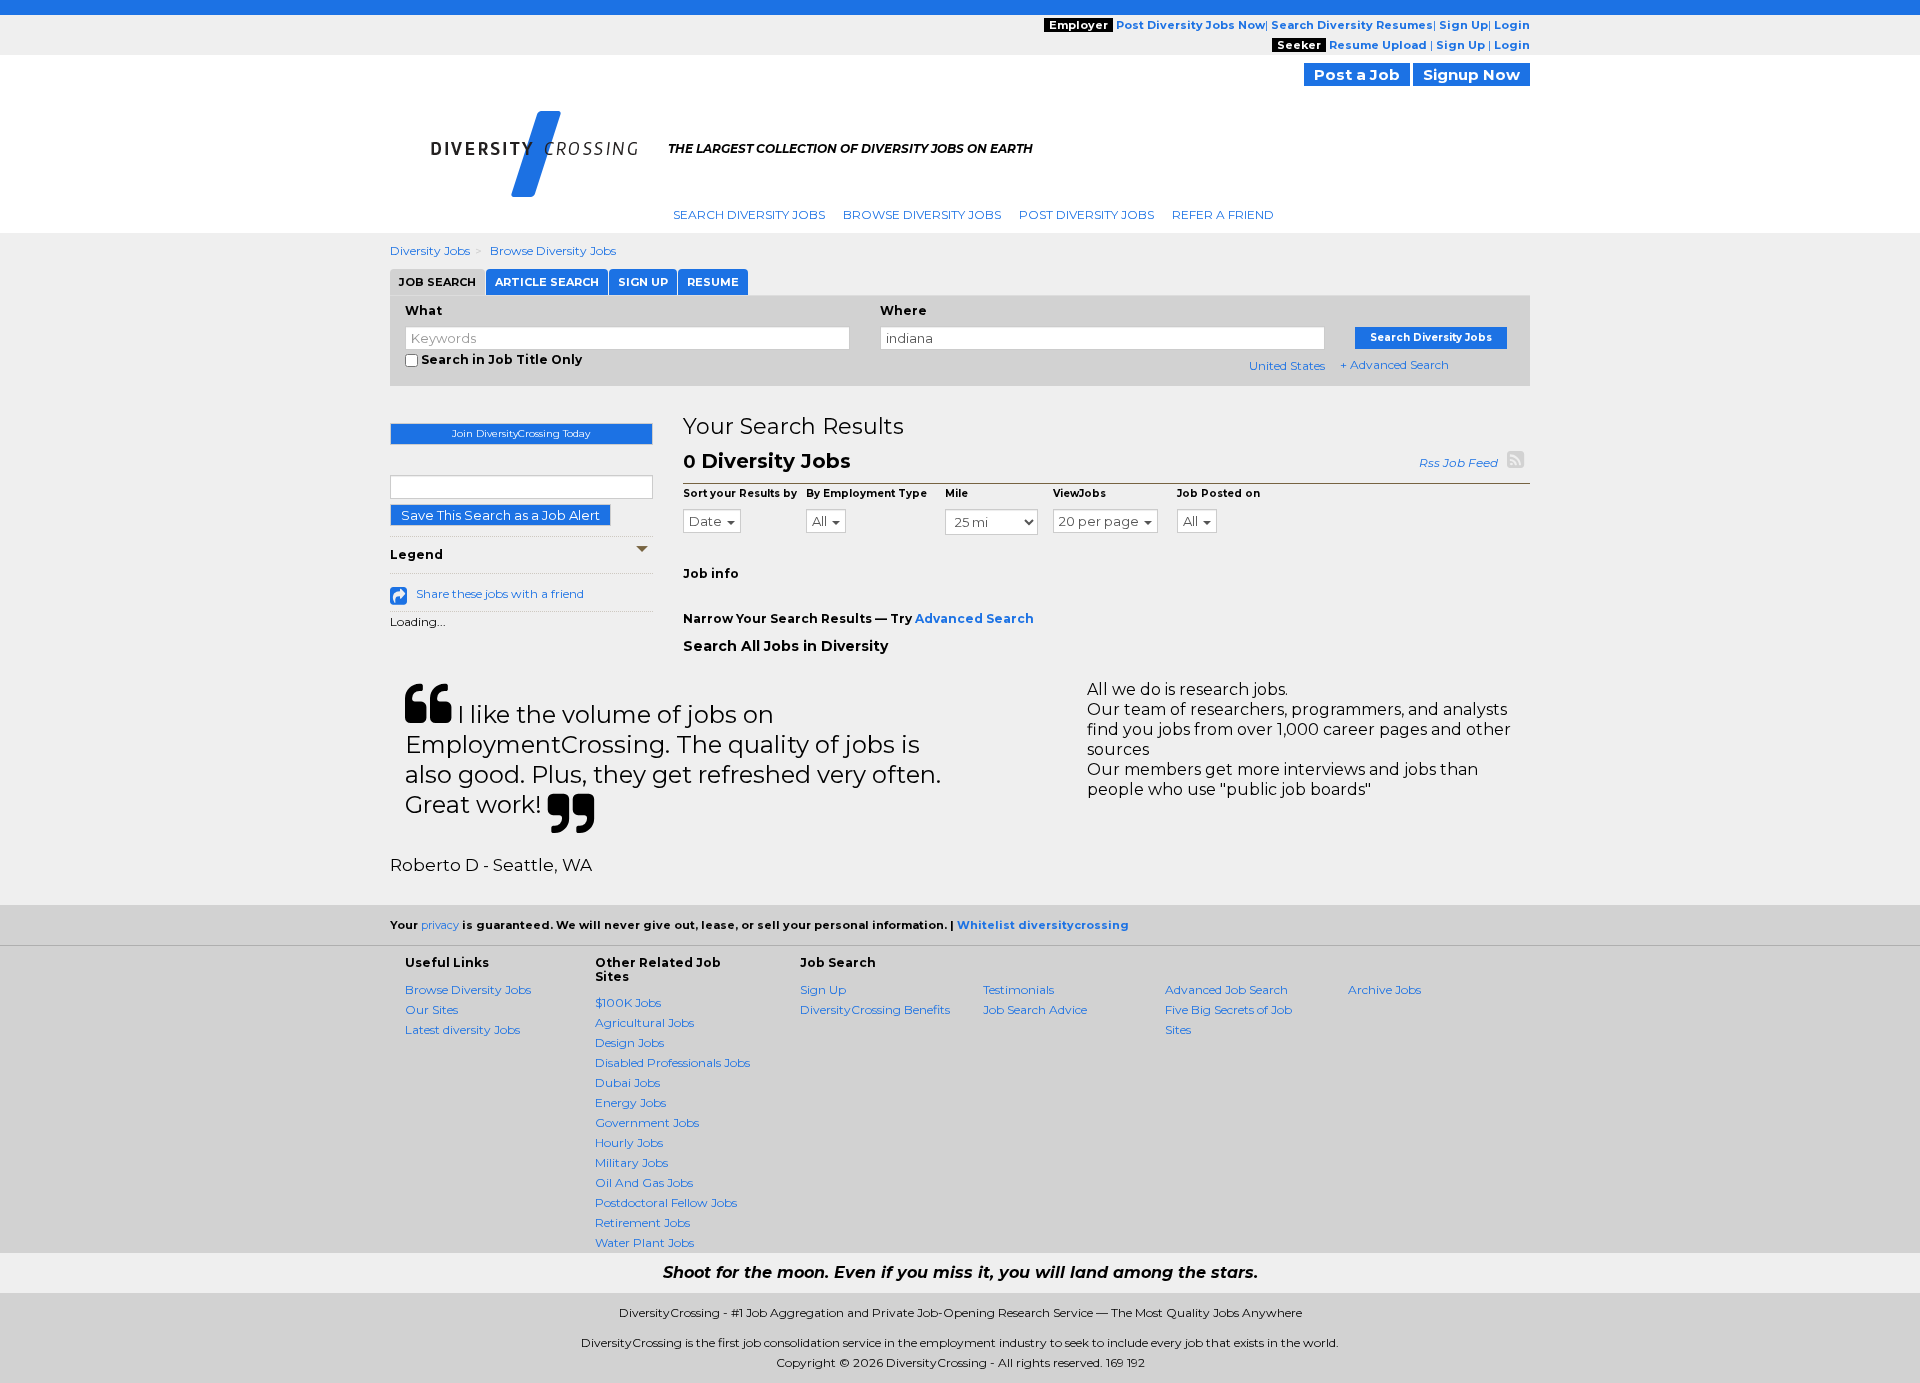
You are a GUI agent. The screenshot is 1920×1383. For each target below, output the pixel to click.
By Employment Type (866, 493)
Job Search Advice (1035, 1009)
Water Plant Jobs (644, 1242)
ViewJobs (1079, 493)
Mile (956, 493)
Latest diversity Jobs (462, 1029)
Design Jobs (629, 1042)
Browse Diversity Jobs (922, 214)
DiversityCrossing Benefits (875, 1009)
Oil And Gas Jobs (644, 1182)
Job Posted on (1218, 493)
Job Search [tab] (437, 282)
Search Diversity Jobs (749, 214)
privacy (440, 925)
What (423, 310)
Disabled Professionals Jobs (672, 1062)
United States (1287, 365)
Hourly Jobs (629, 1142)
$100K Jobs (628, 1002)
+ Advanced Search (1394, 364)
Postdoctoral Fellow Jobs (666, 1202)
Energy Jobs (630, 1102)
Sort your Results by (740, 493)
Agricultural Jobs (644, 1022)
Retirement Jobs (642, 1222)
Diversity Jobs (430, 250)
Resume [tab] (713, 282)
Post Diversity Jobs (1086, 214)
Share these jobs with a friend (500, 593)
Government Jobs (647, 1122)
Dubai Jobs (627, 1082)
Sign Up (823, 989)
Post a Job (1357, 74)
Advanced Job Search (1226, 989)
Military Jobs (631, 1162)
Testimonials (1018, 989)
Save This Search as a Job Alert (500, 515)
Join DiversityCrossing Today (521, 433)
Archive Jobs (1384, 989)
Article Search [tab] (547, 282)
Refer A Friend (1223, 214)
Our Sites (431, 1009)
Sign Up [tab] (643, 282)
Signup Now (1471, 74)
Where (903, 310)
